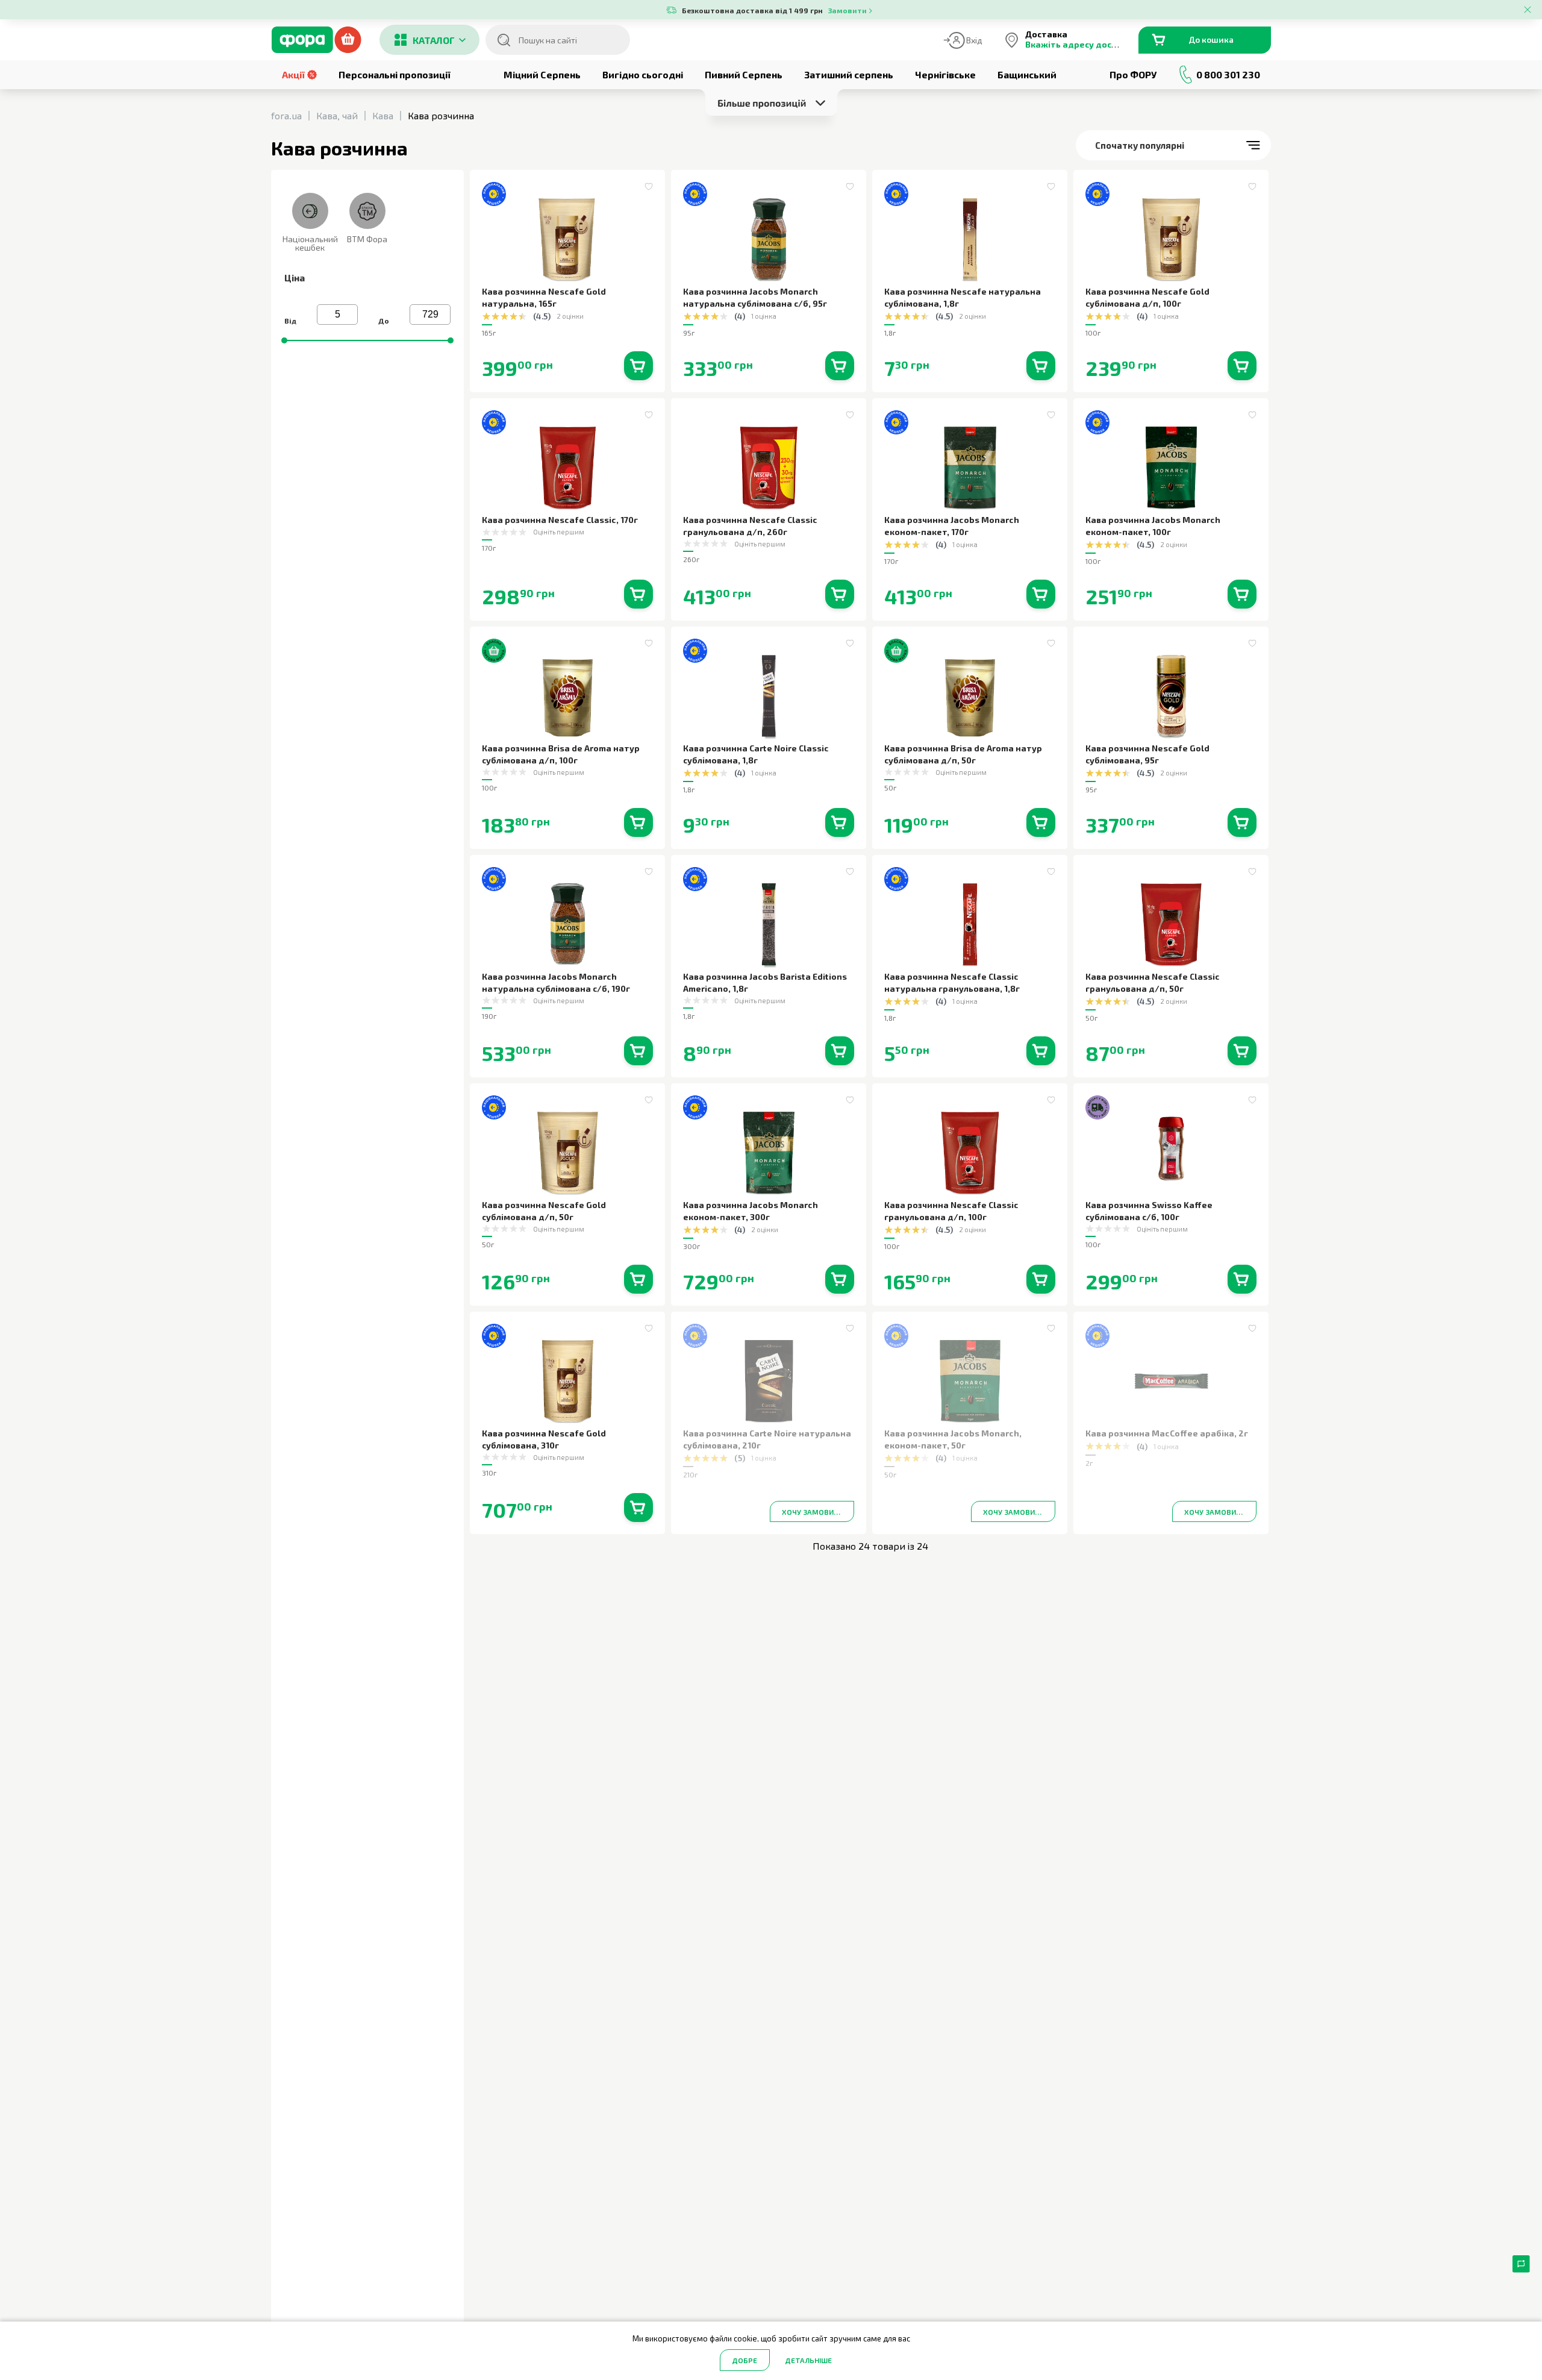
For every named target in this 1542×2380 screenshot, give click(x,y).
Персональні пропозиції (395, 74)
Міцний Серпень (542, 74)
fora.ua (286, 115)
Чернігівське (945, 74)
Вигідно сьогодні (643, 74)
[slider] (284, 340)
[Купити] (638, 366)
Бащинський (1027, 74)
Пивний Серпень (744, 74)
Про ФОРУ (1133, 74)
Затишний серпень (849, 74)
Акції (293, 74)
